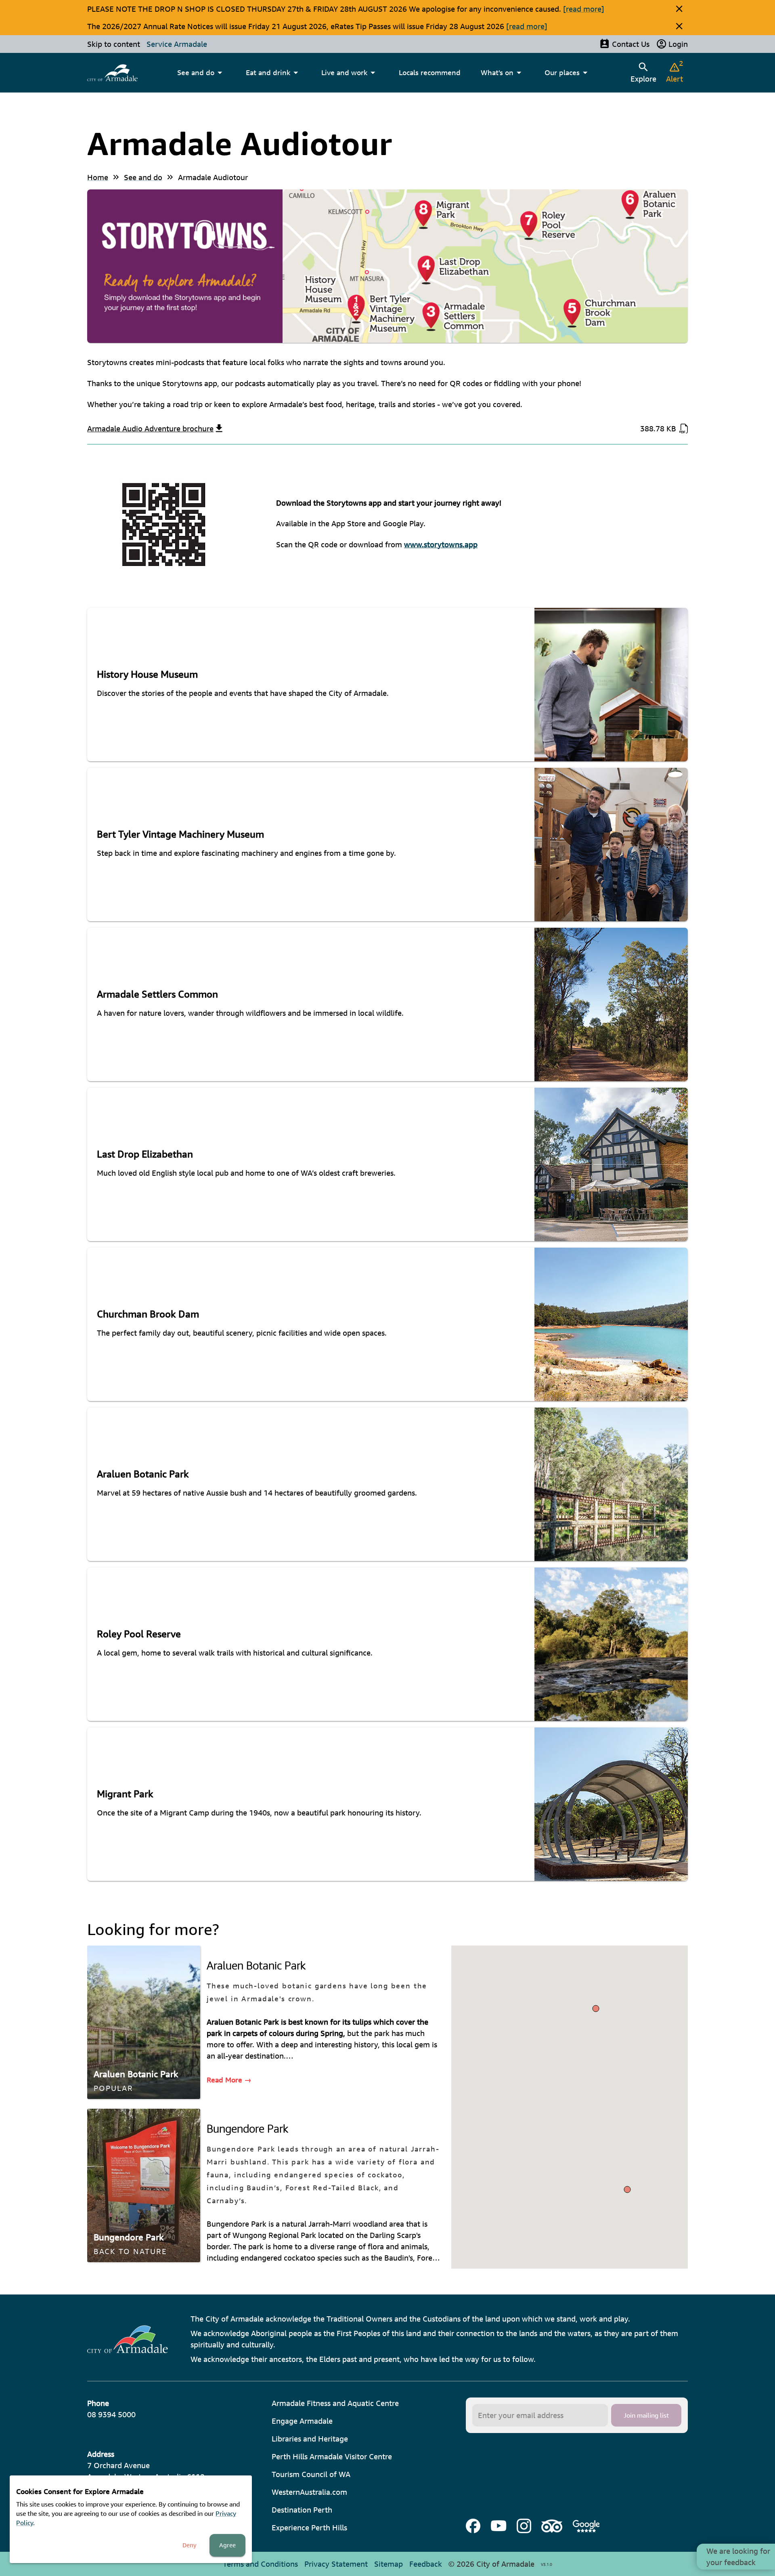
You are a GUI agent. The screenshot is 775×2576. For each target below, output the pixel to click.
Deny (190, 2545)
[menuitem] (112, 73)
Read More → (229, 2080)
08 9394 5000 (111, 2414)
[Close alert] (679, 9)
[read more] (584, 9)
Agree (227, 2545)
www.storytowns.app (441, 544)
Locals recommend (430, 72)
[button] (627, 2189)
